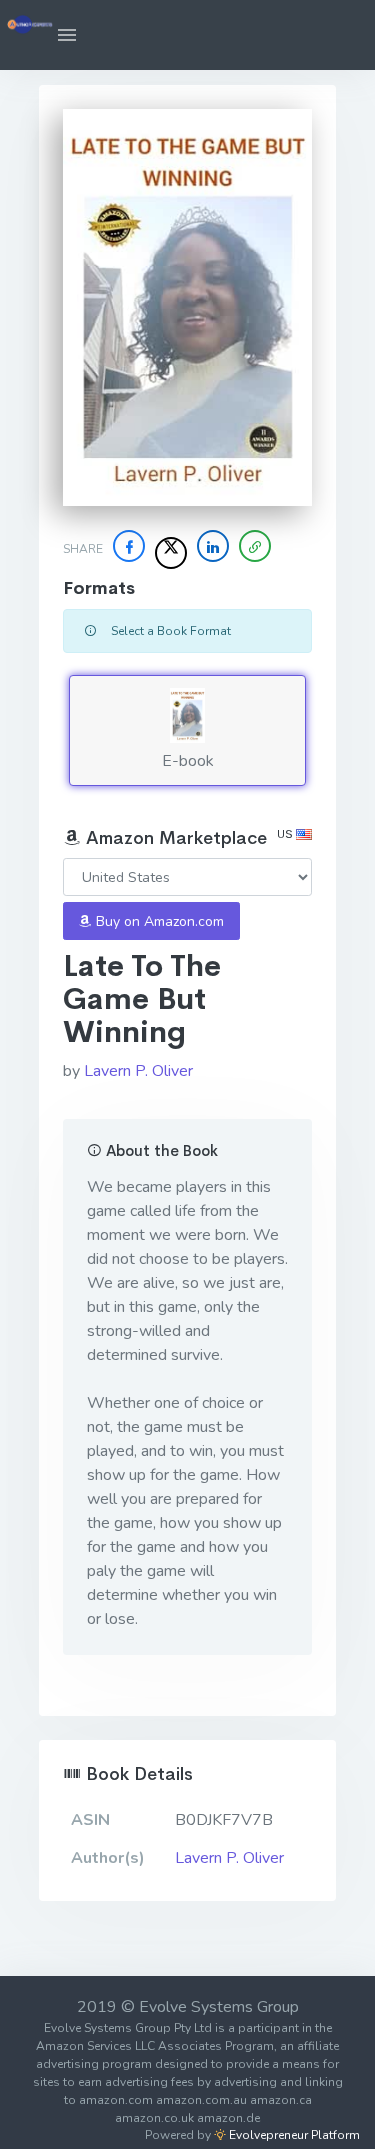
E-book (188, 761)
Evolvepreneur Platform (293, 2135)
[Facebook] (129, 546)
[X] (171, 553)
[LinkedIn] (213, 546)
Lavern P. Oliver (138, 1071)
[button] (67, 35)
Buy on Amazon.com (158, 921)
